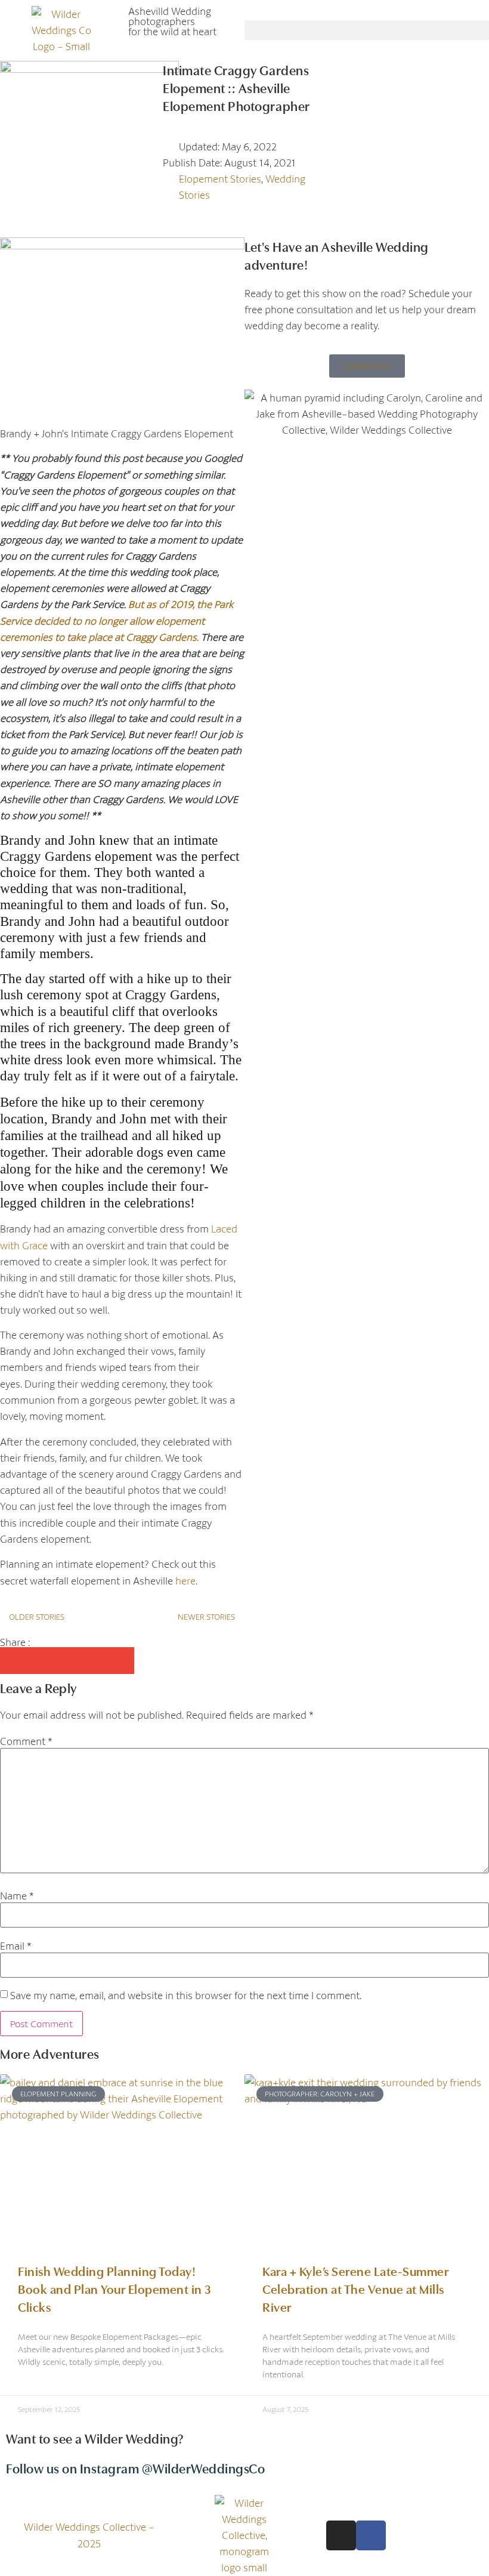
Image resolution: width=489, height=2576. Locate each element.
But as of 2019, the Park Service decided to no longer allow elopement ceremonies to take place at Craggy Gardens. (117, 620)
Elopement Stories (220, 179)
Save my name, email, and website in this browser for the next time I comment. (186, 1995)
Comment (26, 1741)
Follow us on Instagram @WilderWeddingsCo (135, 2468)
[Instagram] (341, 2535)
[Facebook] (371, 2535)
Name (17, 1896)
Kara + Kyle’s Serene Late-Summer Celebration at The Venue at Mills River (355, 2288)
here (185, 1581)
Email (16, 1946)
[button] (367, 30)
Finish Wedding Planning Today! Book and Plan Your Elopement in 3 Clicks (115, 2288)
